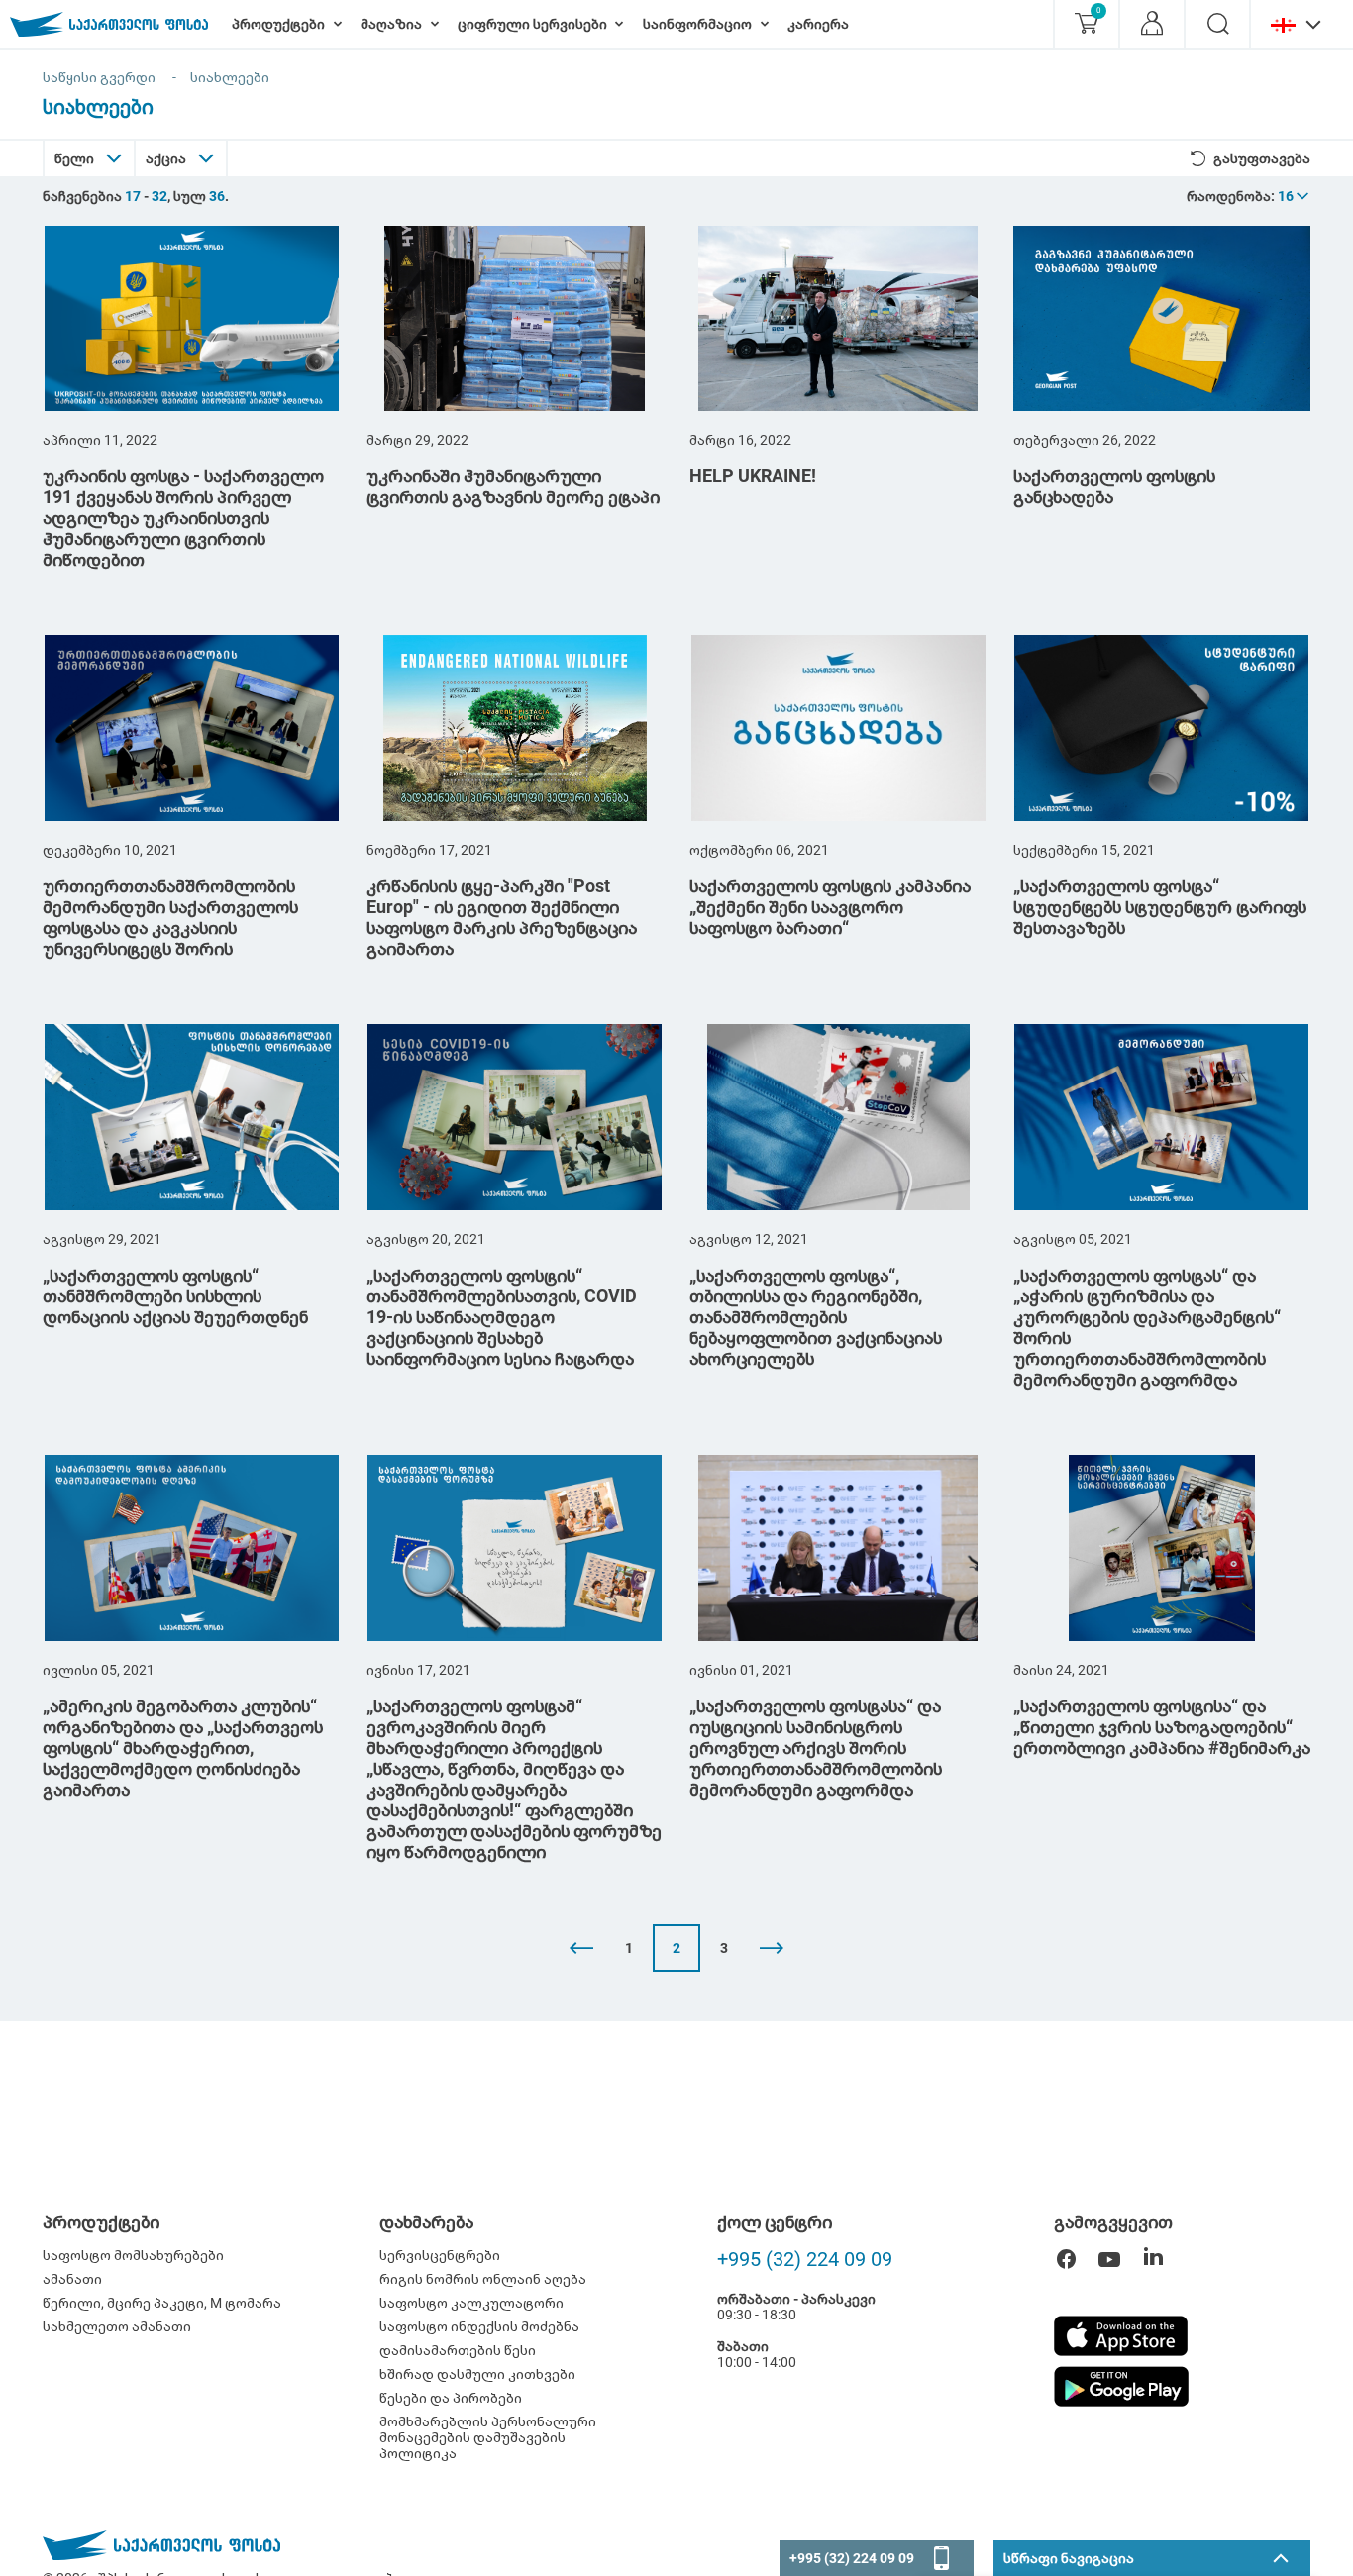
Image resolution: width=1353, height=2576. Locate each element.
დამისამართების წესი (458, 2350)
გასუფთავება (1262, 158)
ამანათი (72, 2279)
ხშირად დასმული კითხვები (477, 2374)
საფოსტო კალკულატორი (471, 2303)
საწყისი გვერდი (99, 77)
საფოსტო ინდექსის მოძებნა (479, 2326)
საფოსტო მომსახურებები (133, 2255)
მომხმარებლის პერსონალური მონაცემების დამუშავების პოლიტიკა (488, 2437)
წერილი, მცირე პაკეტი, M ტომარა (162, 2303)
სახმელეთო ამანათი (117, 2326)
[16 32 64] (1295, 196)
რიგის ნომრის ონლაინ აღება (483, 2279)
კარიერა (818, 24)
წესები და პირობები (451, 2398)
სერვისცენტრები (440, 2255)
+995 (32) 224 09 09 (805, 2259)
